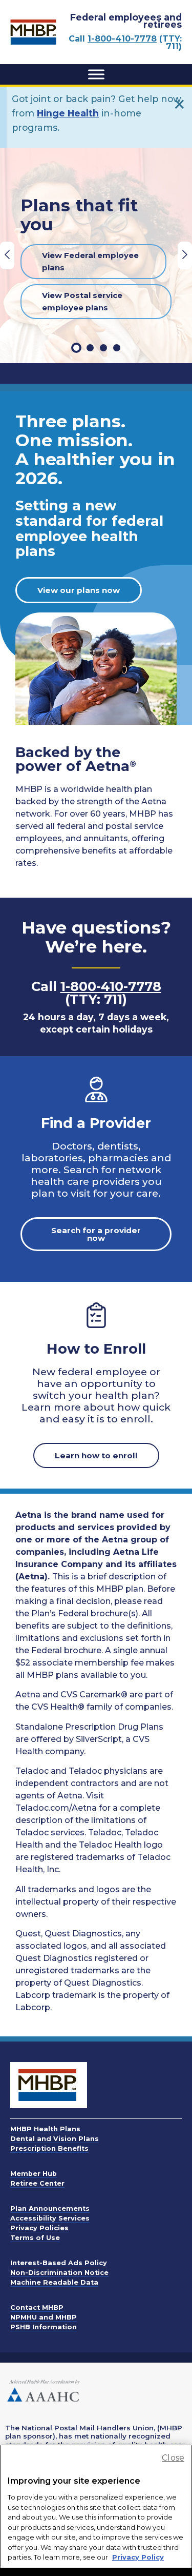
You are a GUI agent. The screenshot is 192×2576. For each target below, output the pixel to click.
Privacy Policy (138, 2557)
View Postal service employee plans (82, 301)
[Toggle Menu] (96, 74)
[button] (76, 348)
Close (173, 2458)
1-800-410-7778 (122, 39)
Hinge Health (68, 113)
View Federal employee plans (90, 261)
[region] (96, 2506)
